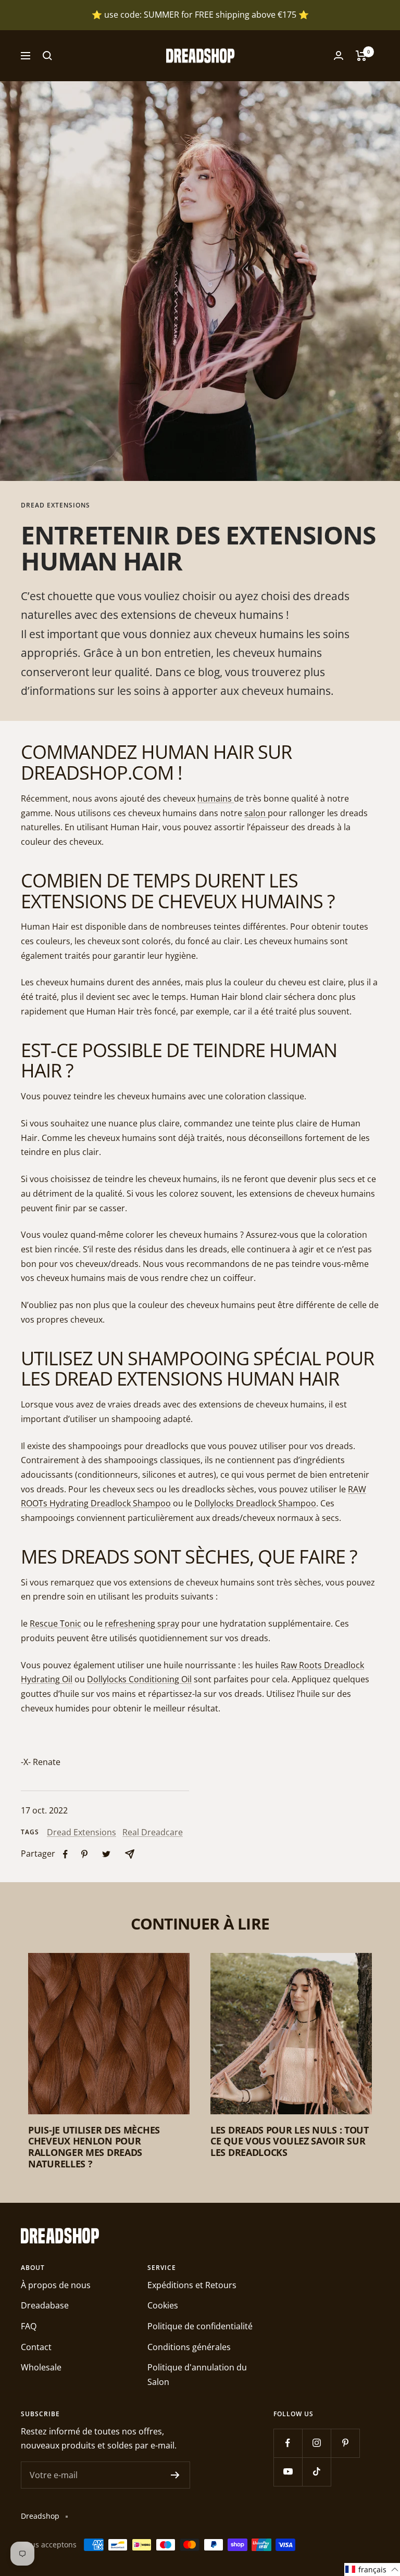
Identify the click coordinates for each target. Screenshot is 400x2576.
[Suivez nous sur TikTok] (316, 2472)
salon (255, 813)
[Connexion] (339, 55)
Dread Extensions (55, 506)
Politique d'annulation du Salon (197, 2375)
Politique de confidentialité (200, 2326)
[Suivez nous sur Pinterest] (345, 2443)
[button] (372, 2569)
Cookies (163, 2305)
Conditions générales (189, 2347)
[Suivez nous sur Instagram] (316, 2443)
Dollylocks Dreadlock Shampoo (255, 1503)
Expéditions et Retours (192, 2285)
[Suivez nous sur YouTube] (288, 2472)
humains (215, 798)
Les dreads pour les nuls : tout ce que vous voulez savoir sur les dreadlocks (290, 2141)
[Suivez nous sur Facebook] (288, 2443)
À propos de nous (56, 2285)
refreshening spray (142, 1623)
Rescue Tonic (55, 1623)
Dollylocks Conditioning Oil (139, 1679)
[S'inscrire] (175, 2475)
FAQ (29, 2326)
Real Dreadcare (153, 1832)
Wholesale (41, 2367)
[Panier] (361, 56)
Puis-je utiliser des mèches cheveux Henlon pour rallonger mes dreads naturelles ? (94, 2147)
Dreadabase (45, 2305)
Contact (36, 2347)
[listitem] (65, 1854)
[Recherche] (47, 56)
